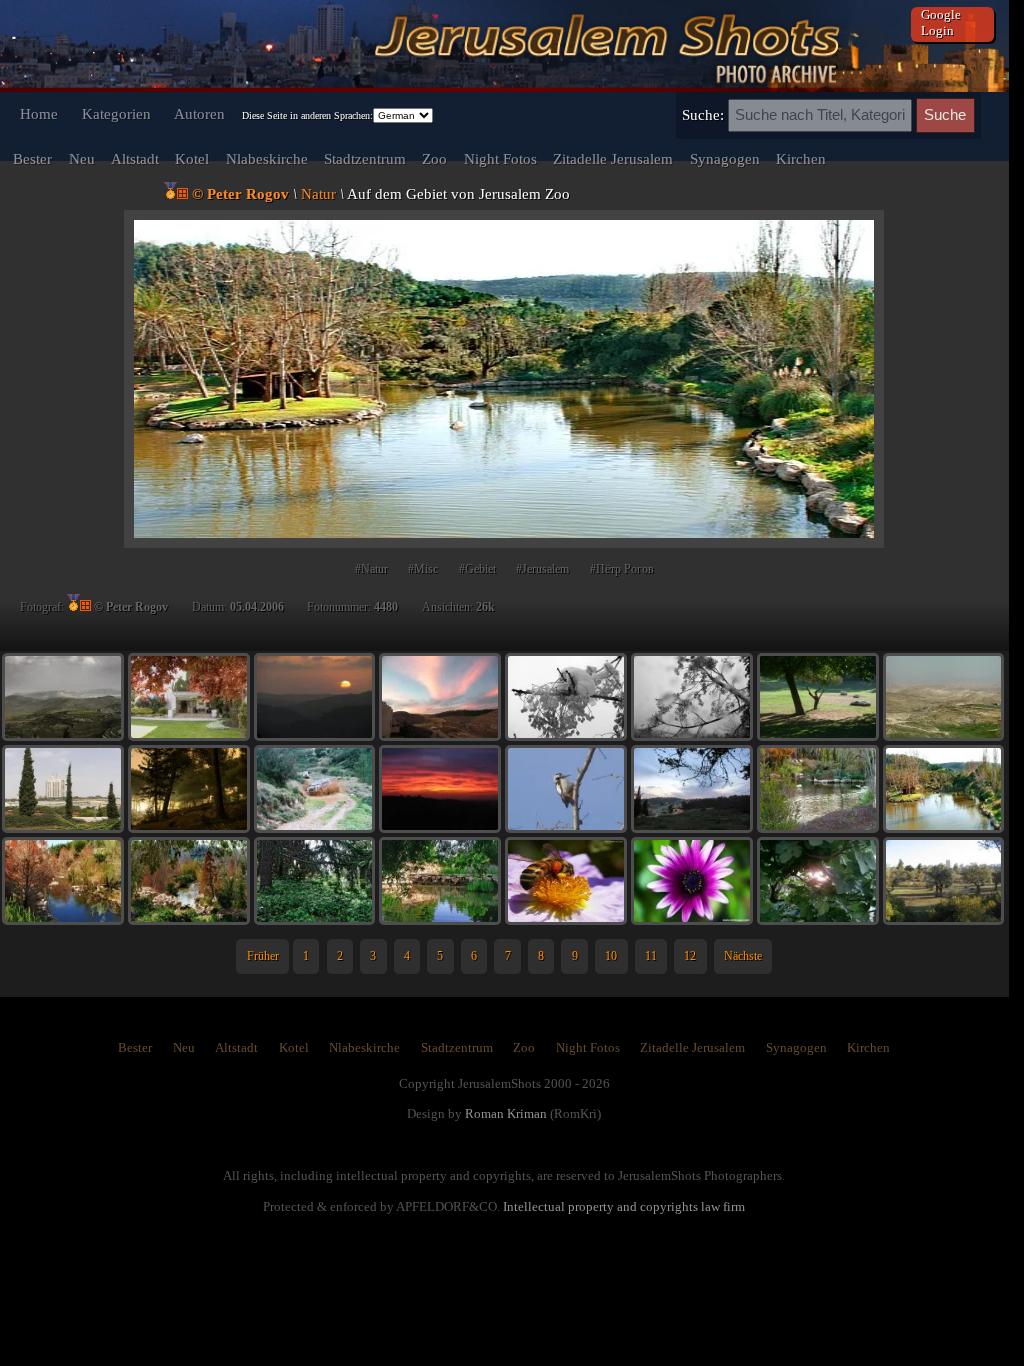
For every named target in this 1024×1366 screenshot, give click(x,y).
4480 (386, 607)
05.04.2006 (257, 607)
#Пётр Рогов (622, 569)
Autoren (199, 113)
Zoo (434, 158)
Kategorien (116, 113)
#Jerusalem (542, 569)
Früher (263, 956)
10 (611, 956)
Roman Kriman (506, 1113)
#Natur (371, 569)
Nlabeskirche (267, 158)
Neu (82, 158)
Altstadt (135, 158)
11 (651, 956)
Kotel (192, 158)
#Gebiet (477, 569)
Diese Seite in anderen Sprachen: (307, 115)
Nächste (743, 956)
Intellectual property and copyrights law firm (624, 1206)
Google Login (941, 22)
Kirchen (801, 158)
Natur (318, 193)
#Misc (423, 569)
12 (690, 956)
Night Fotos (500, 158)
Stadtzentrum (365, 158)
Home (39, 113)
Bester (32, 158)
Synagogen (725, 158)
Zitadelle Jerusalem (613, 158)
